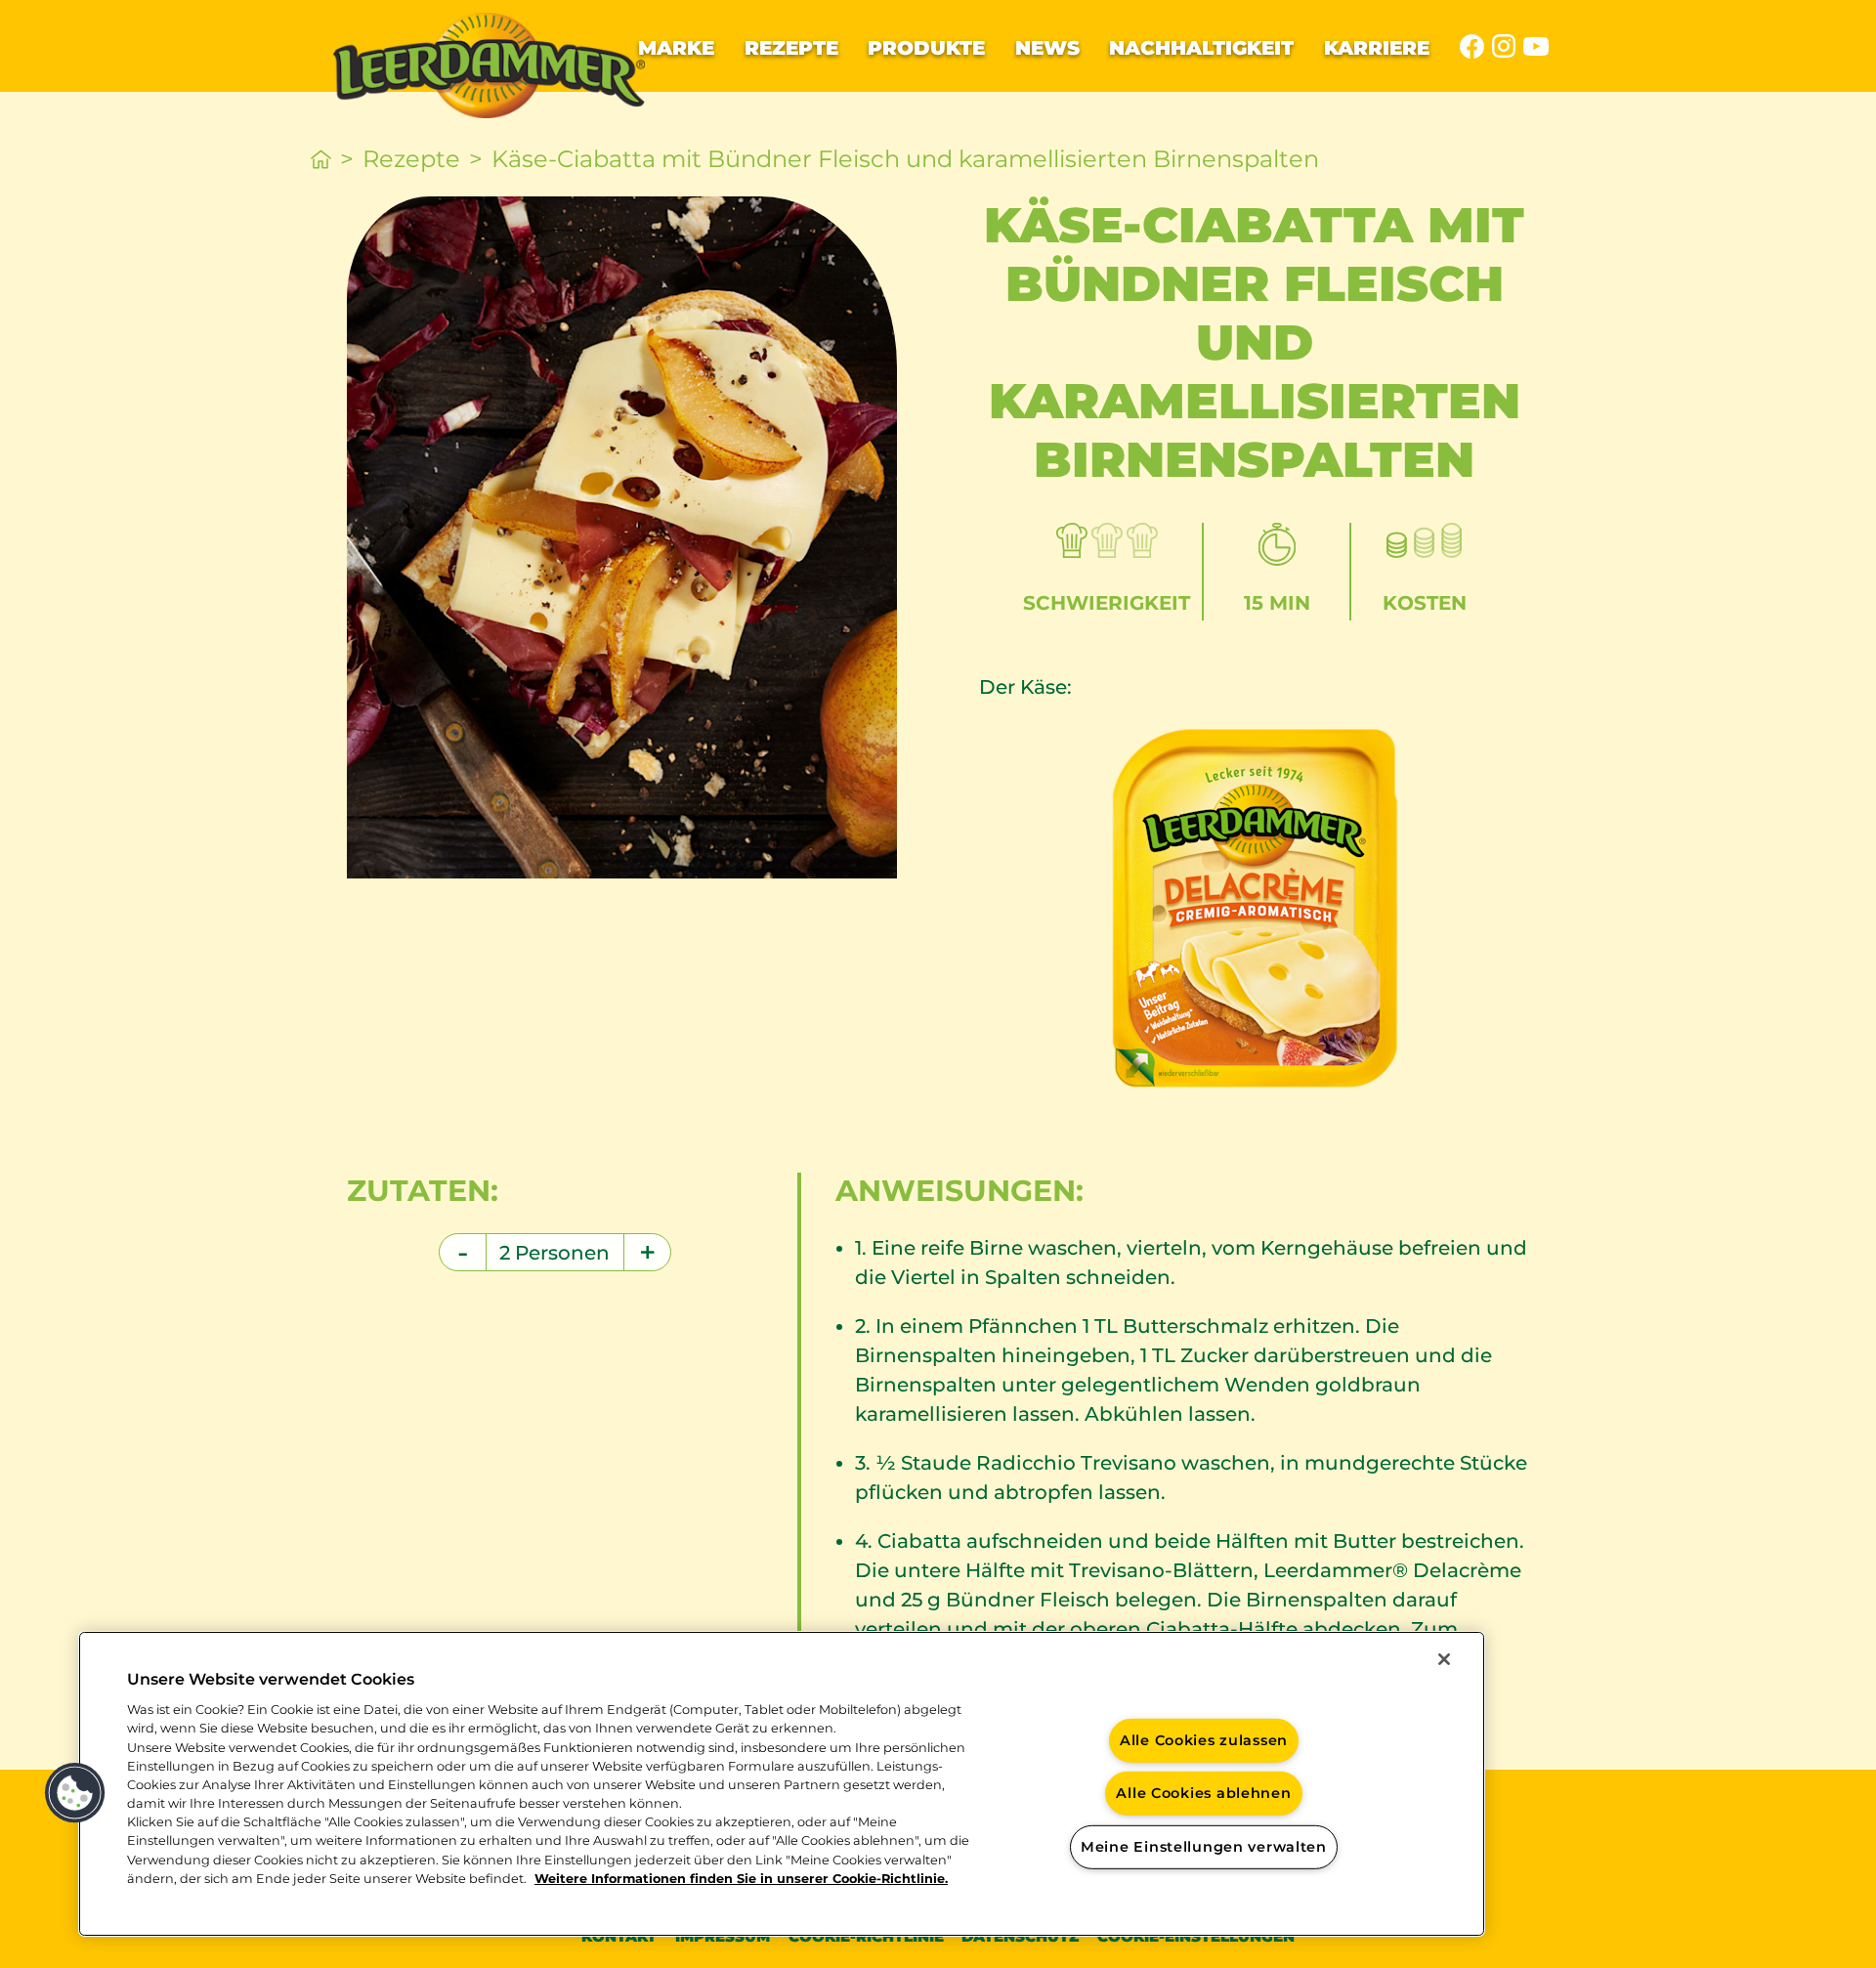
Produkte (926, 48)
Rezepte (791, 48)
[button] (75, 1793)
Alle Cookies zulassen (1204, 1739)
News (1047, 48)
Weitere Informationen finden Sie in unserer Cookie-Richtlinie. (741, 1879)
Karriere (1377, 48)
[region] (782, 1784)
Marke (676, 48)
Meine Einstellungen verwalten (1204, 1847)
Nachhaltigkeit (1201, 48)
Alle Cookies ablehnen (1203, 1793)
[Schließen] (1444, 1659)
